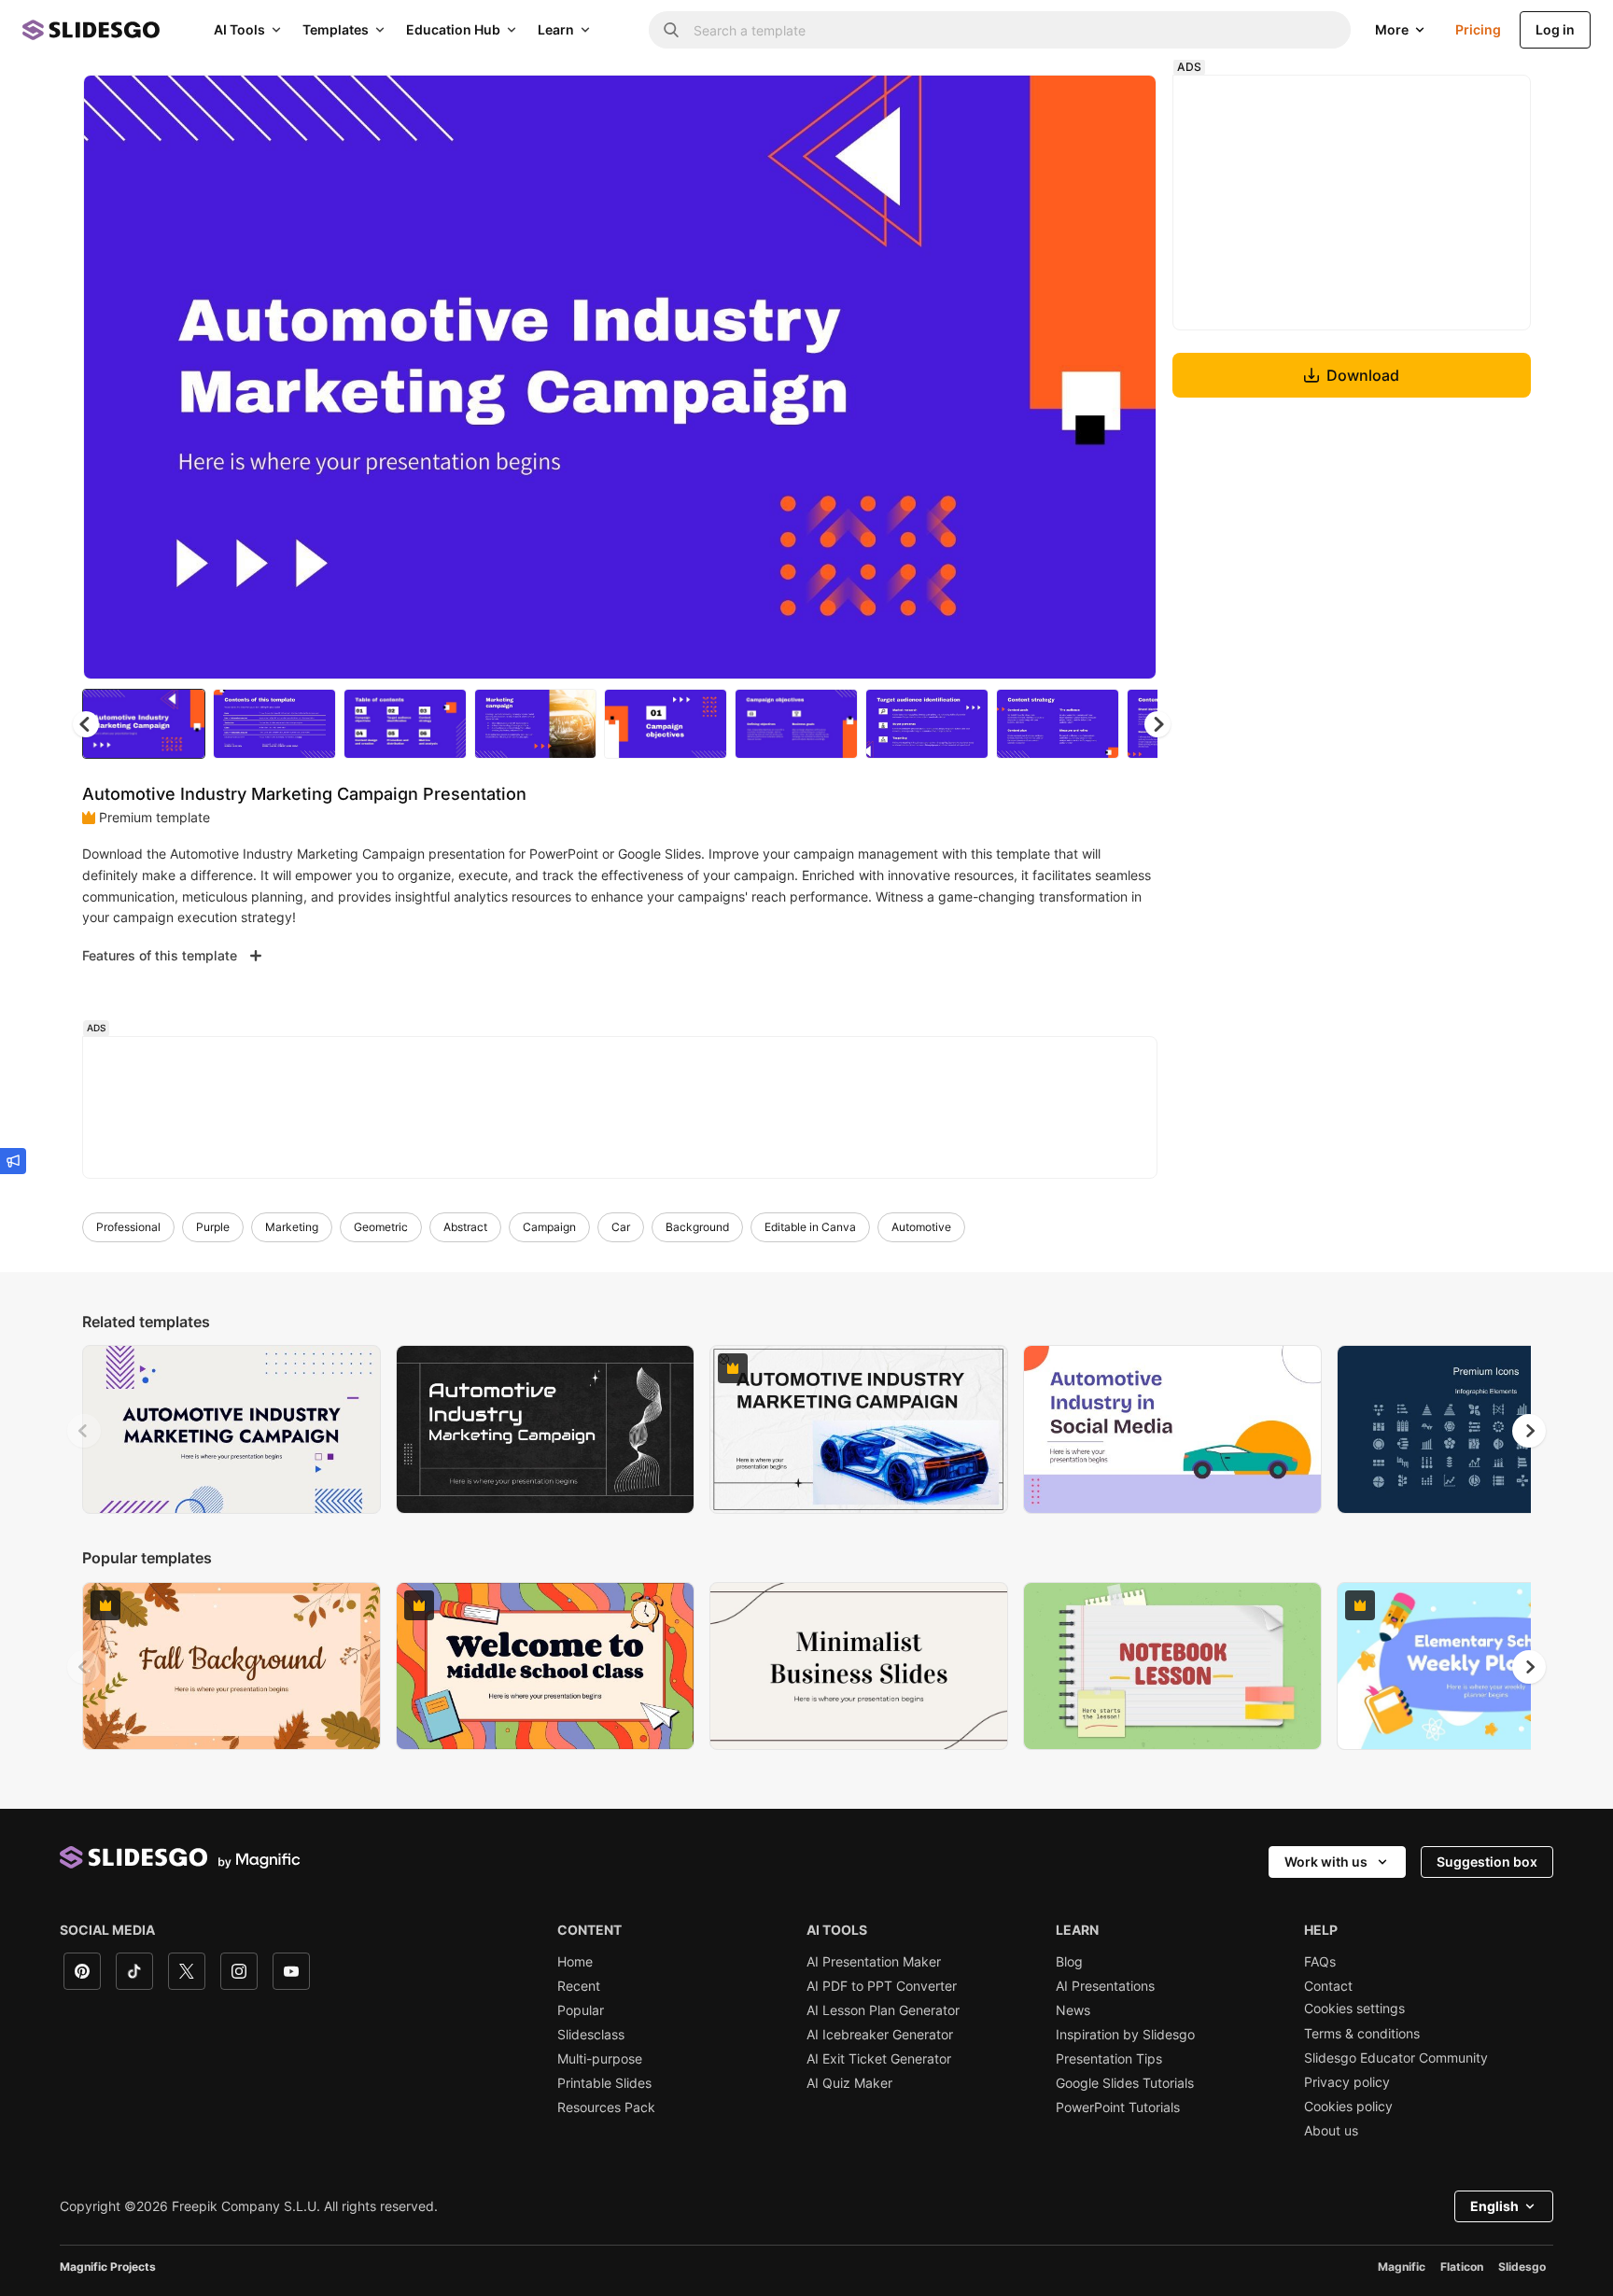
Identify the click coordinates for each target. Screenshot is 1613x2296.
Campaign (549, 1227)
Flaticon (1462, 2267)
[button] (1157, 724)
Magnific (1402, 2267)
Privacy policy (1347, 2082)
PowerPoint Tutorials (1118, 2107)
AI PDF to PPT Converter (882, 1986)
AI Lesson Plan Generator (883, 2010)
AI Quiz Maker (849, 2083)
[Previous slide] (84, 1431)
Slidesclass (591, 2035)
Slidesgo (1522, 2267)
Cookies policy (1348, 2107)
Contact (1328, 1986)
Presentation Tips (1109, 2059)
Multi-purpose (600, 2059)
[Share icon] (1125, 105)
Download (1363, 375)
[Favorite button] (1076, 105)
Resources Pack (606, 2107)
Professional (128, 1227)
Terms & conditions (1362, 2034)
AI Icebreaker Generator (880, 2035)
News (1073, 2010)
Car (621, 1227)
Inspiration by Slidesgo (1125, 2035)
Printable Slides (604, 2083)
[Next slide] (1129, 377)
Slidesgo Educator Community (1396, 2058)
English (1494, 2206)
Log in (1555, 29)
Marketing (292, 1227)
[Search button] (671, 30)
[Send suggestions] (13, 1161)
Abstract (465, 1227)
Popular (581, 2010)
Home (575, 1962)
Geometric (381, 1227)
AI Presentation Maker (874, 1962)
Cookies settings (1354, 2009)
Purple (213, 1227)
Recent (579, 1986)
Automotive (921, 1227)
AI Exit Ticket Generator (879, 2059)
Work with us (1326, 1862)
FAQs (1320, 1962)
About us (1331, 2131)
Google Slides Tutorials (1125, 2083)
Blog (1069, 1962)
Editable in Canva (810, 1227)
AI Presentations (1105, 1986)
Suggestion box (1487, 1862)
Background (697, 1227)
